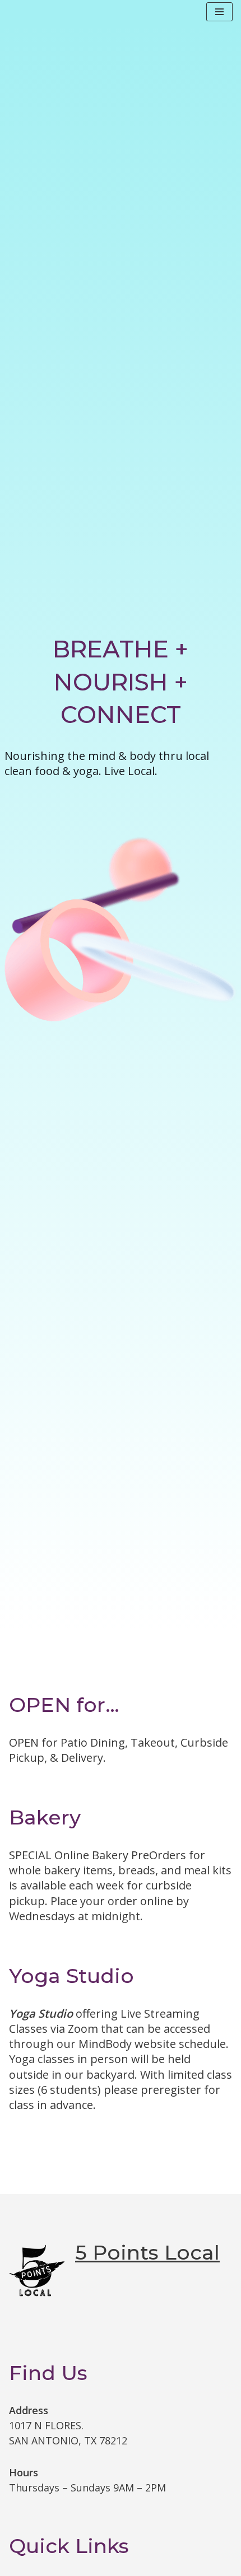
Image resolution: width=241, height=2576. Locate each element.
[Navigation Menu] (219, 12)
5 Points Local (147, 2252)
